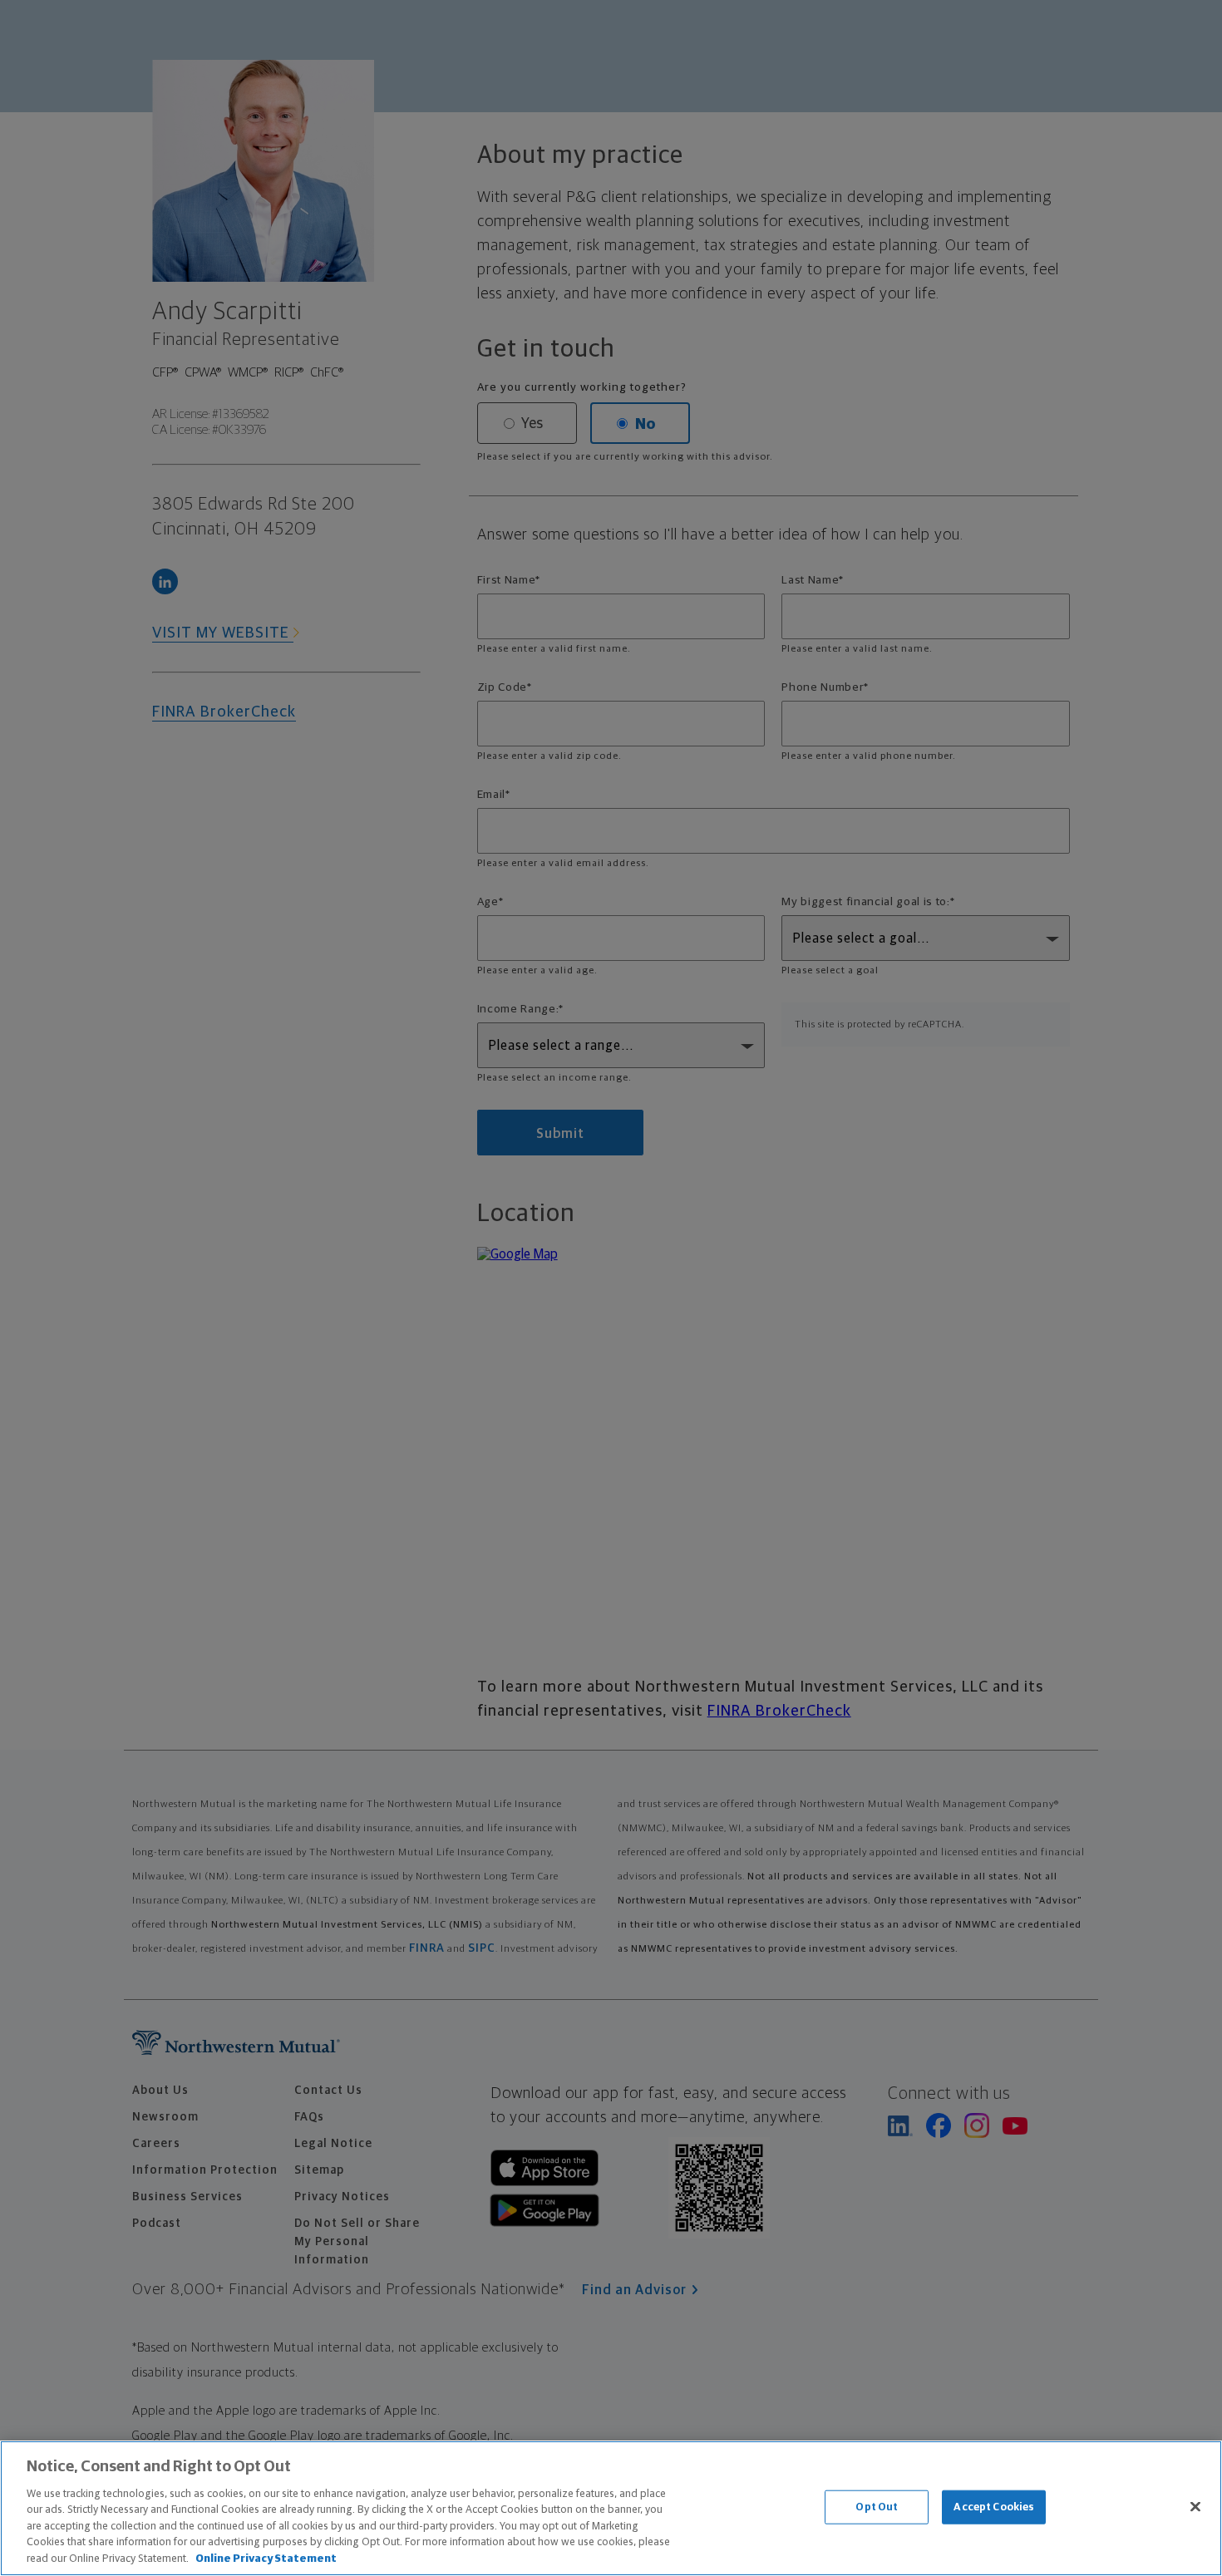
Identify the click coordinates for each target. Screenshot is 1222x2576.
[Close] (1195, 2506)
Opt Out (877, 2507)
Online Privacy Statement (266, 2559)
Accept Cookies (994, 2507)
